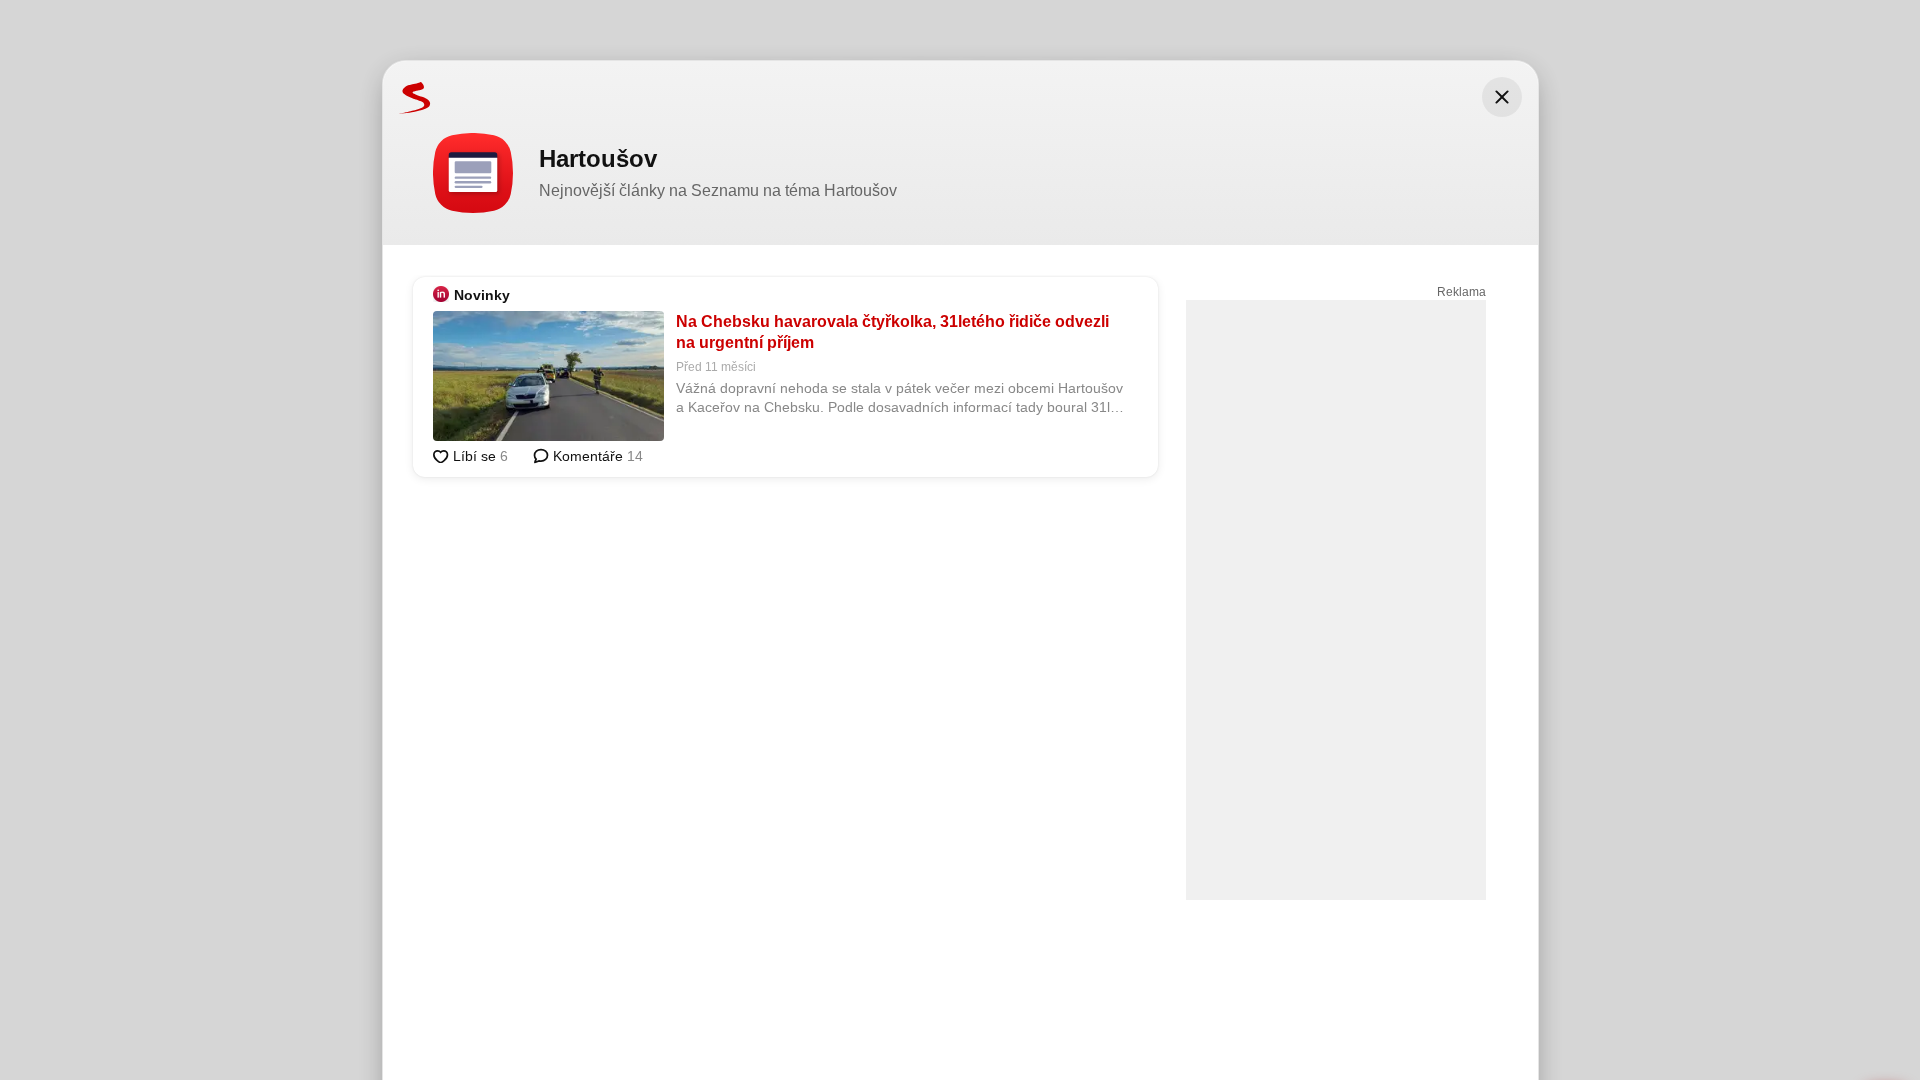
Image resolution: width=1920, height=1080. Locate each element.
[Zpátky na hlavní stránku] (407, 97)
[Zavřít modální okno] (1502, 97)
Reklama (1461, 292)
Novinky (482, 295)
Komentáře (596, 456)
